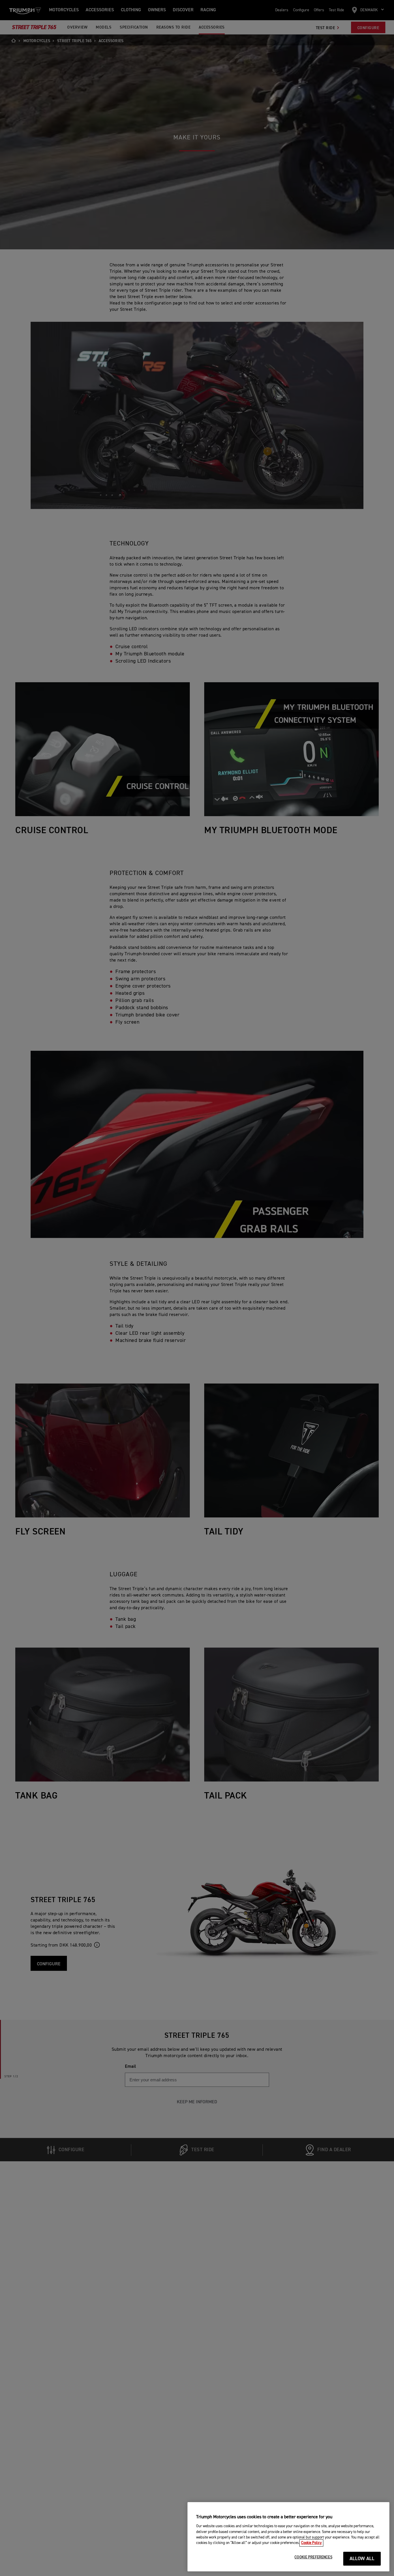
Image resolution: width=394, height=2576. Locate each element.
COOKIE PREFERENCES (313, 2557)
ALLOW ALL (362, 2559)
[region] (288, 2537)
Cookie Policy (311, 2543)
